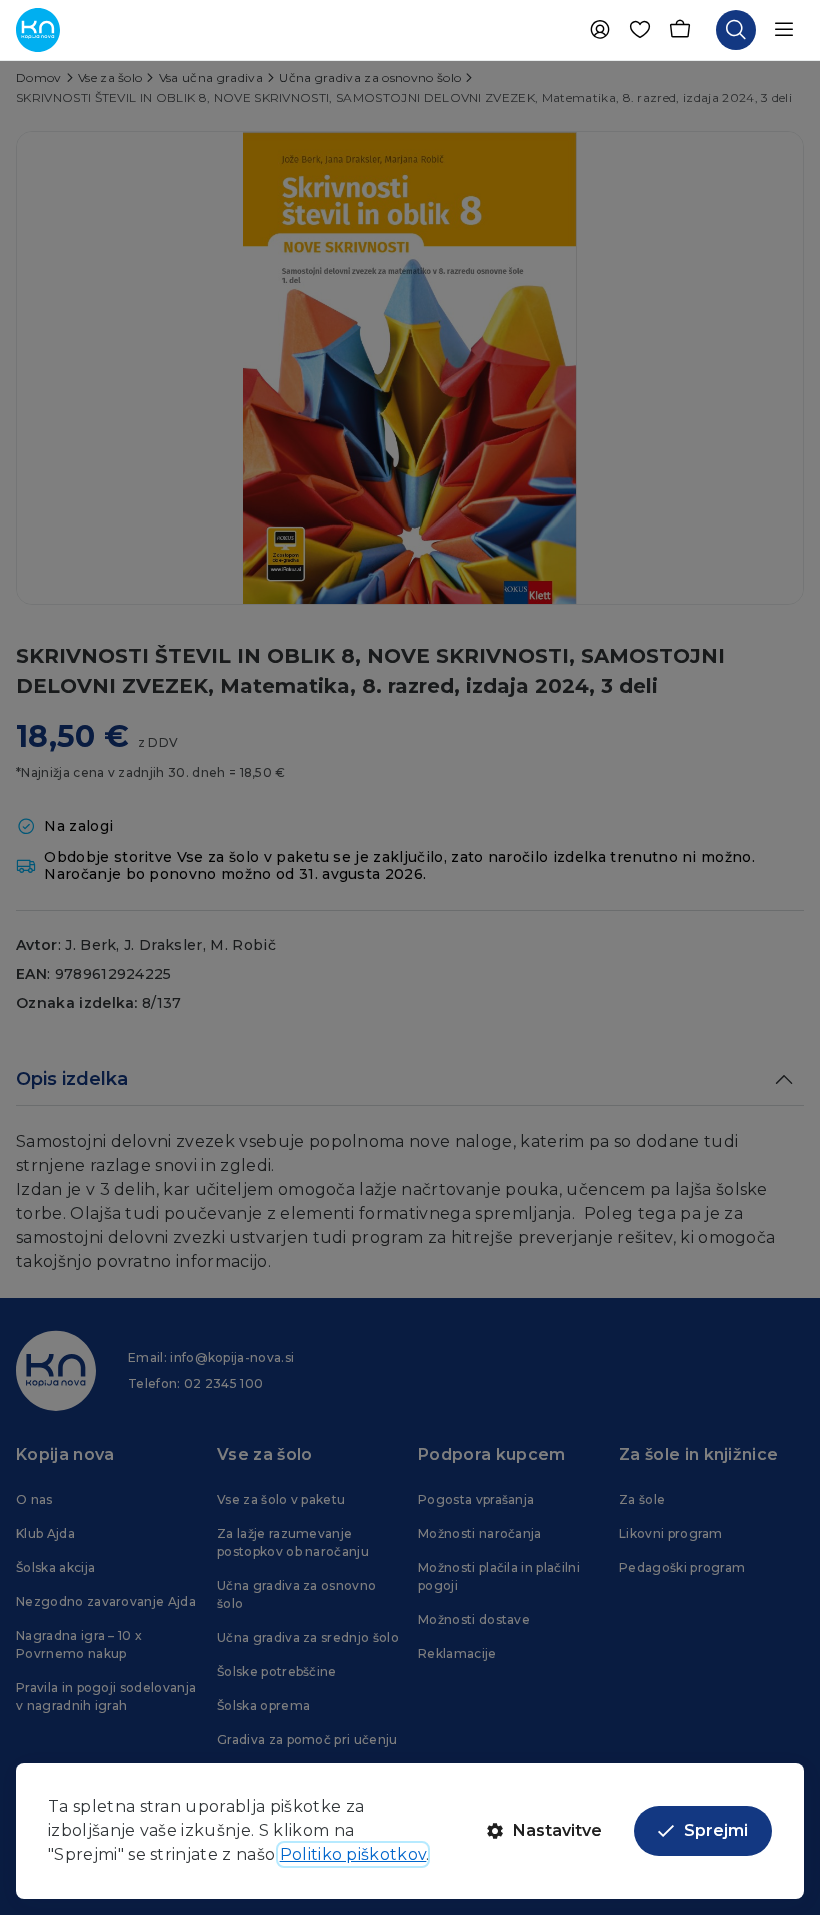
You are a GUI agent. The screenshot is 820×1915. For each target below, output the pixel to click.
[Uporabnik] (600, 30)
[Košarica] (680, 30)
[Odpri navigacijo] (784, 30)
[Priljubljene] (640, 30)
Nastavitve (557, 1830)
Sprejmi (716, 1830)
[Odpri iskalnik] (736, 30)
